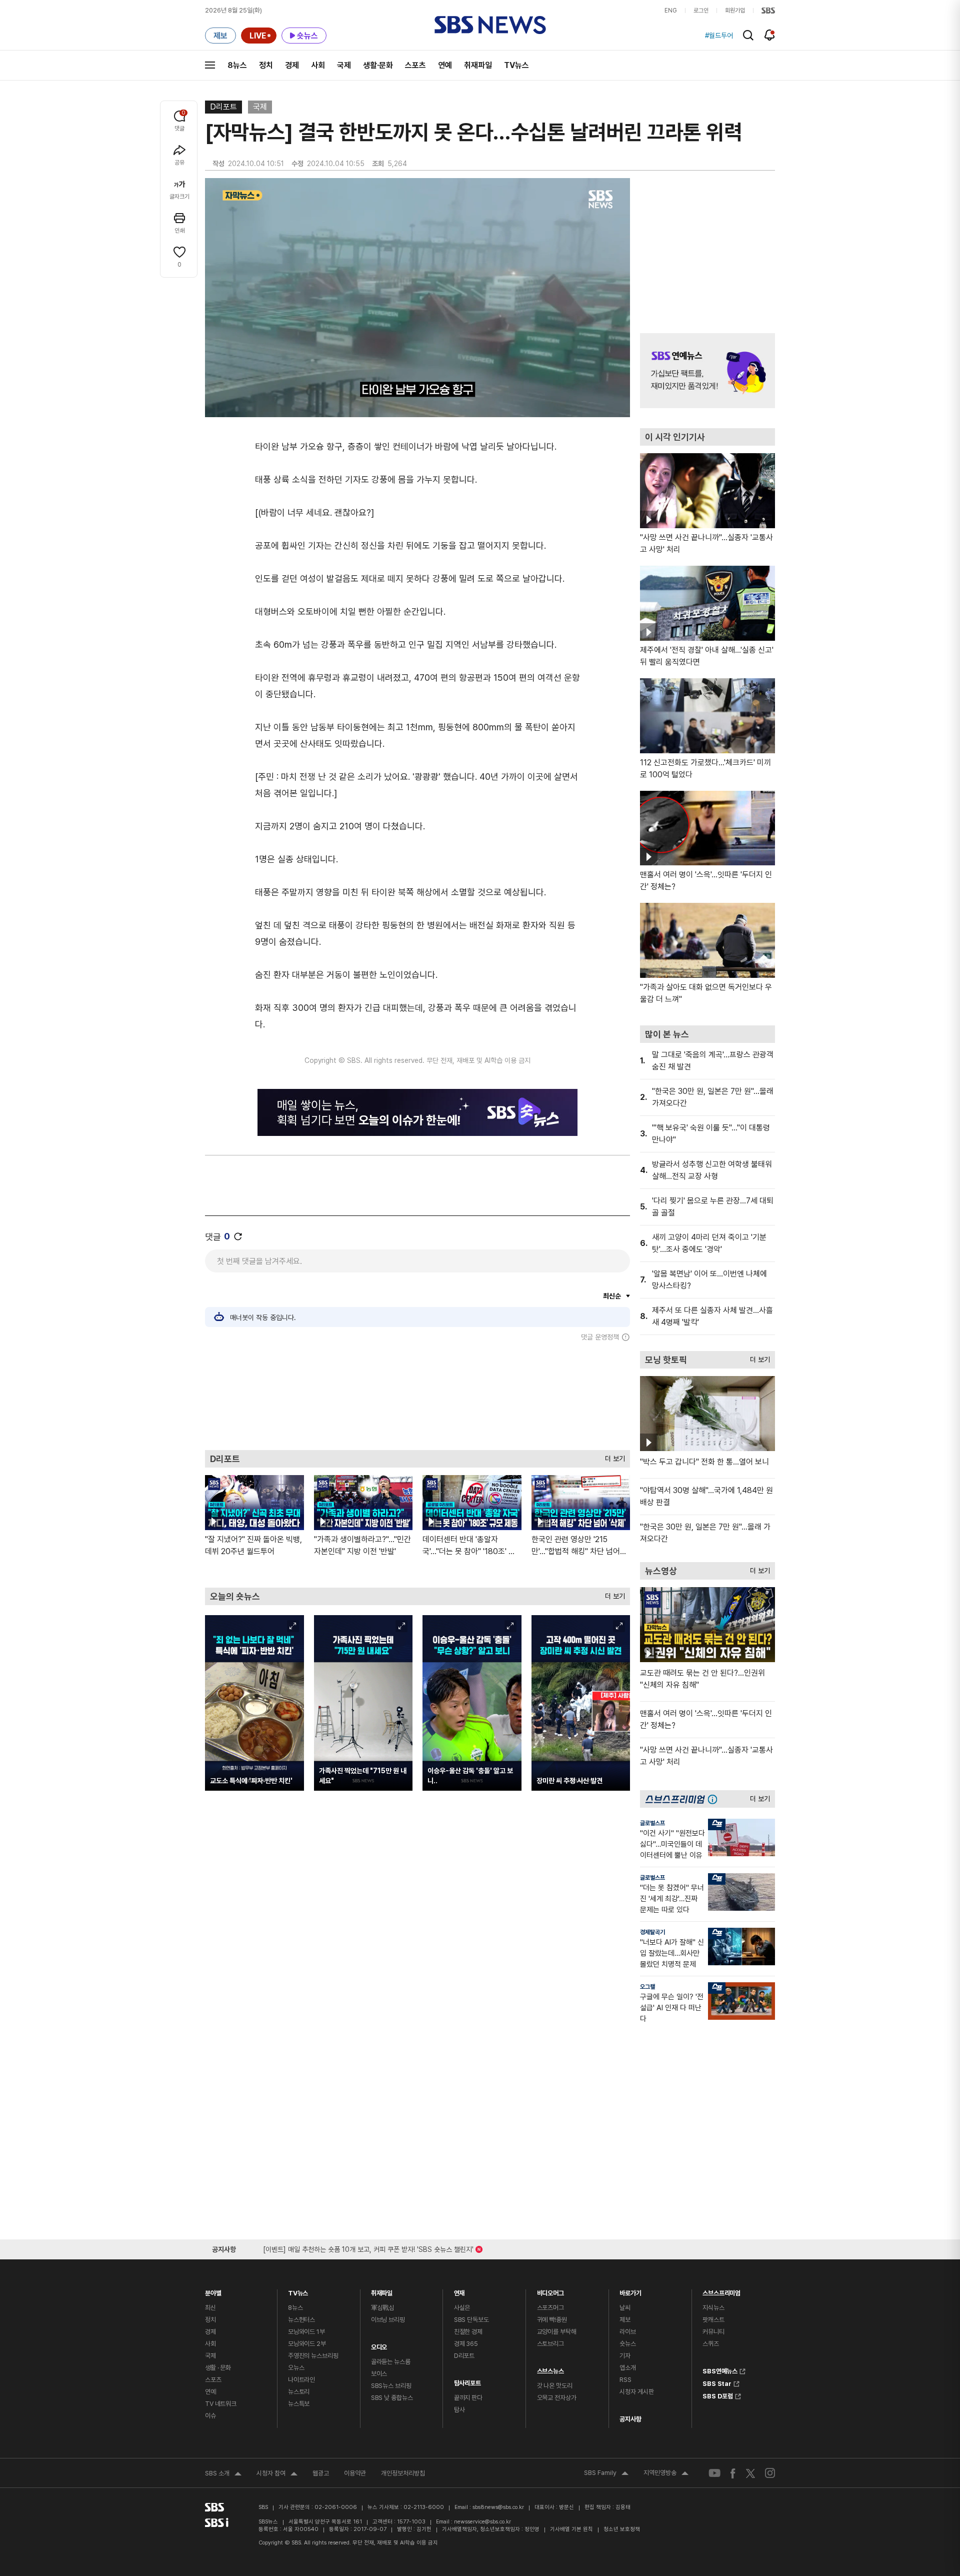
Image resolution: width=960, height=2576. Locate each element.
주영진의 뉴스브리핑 (313, 2356)
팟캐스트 (713, 2320)
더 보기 (612, 1456)
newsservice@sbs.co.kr (482, 2522)
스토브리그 (550, 2344)
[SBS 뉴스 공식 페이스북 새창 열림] (733, 2473)
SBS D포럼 (718, 2395)
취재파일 (478, 65)
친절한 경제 (468, 2332)
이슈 (210, 2416)
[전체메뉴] (210, 65)
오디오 (379, 2345)
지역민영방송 (666, 2474)
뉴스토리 (299, 2392)
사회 (318, 65)
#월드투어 (719, 36)
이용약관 (355, 2473)
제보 (625, 2320)
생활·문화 (378, 65)
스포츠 (415, 65)
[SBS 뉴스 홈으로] (490, 25)
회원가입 (735, 11)
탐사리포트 (467, 2381)
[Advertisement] (417, 1396)
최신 (210, 2308)
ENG (671, 11)
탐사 (459, 2410)
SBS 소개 (223, 2474)
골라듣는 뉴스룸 (391, 2362)
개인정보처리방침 (403, 2473)
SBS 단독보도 (471, 2320)
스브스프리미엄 (721, 2291)
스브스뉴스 (550, 2369)
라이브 (628, 2332)
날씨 (625, 2308)
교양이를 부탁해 (557, 2332)
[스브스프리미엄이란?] (715, 1799)
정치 (266, 65)
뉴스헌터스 (301, 2320)
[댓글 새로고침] (238, 1236)
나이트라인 (301, 2380)
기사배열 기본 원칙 (571, 2529)
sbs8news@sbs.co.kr (498, 2507)
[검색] (748, 35)
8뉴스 (237, 65)
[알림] (770, 35)
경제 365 (466, 2344)
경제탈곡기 (652, 1932)
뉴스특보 (299, 2404)
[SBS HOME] (768, 11)
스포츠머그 (550, 2308)
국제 (344, 65)
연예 (445, 65)
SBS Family (606, 2474)
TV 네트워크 (221, 2404)
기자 (625, 2356)
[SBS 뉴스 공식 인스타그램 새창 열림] (770, 2473)
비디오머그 (550, 2291)
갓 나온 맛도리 (555, 2386)
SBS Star (717, 2382)
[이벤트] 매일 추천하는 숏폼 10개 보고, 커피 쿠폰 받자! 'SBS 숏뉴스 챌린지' (368, 2248)
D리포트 (223, 107)
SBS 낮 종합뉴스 (392, 2398)
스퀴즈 (711, 2344)
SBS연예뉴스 (720, 2370)
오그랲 (647, 1987)
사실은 (462, 2308)
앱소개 (628, 2368)
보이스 (379, 2374)
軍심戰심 (383, 2308)
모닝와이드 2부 (307, 2344)
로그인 (701, 11)
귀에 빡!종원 (552, 2320)
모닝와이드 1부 (306, 2332)
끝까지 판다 (468, 2398)
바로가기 (630, 2291)
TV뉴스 (516, 65)
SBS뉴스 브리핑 (391, 2386)
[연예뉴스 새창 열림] (707, 371)
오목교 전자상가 (557, 2398)
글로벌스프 (652, 1823)
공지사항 (630, 2419)
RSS (625, 2380)
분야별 (213, 2291)
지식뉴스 (713, 2308)
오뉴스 (296, 2368)
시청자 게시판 (636, 2392)
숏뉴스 (628, 2344)
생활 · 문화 (218, 2368)
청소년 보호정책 (622, 2529)
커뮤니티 (713, 2332)
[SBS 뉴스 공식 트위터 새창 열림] (750, 2473)
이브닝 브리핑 (388, 2320)
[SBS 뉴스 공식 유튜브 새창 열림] (714, 2473)
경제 (292, 65)
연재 (459, 2291)
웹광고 (321, 2473)
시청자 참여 (277, 2474)
